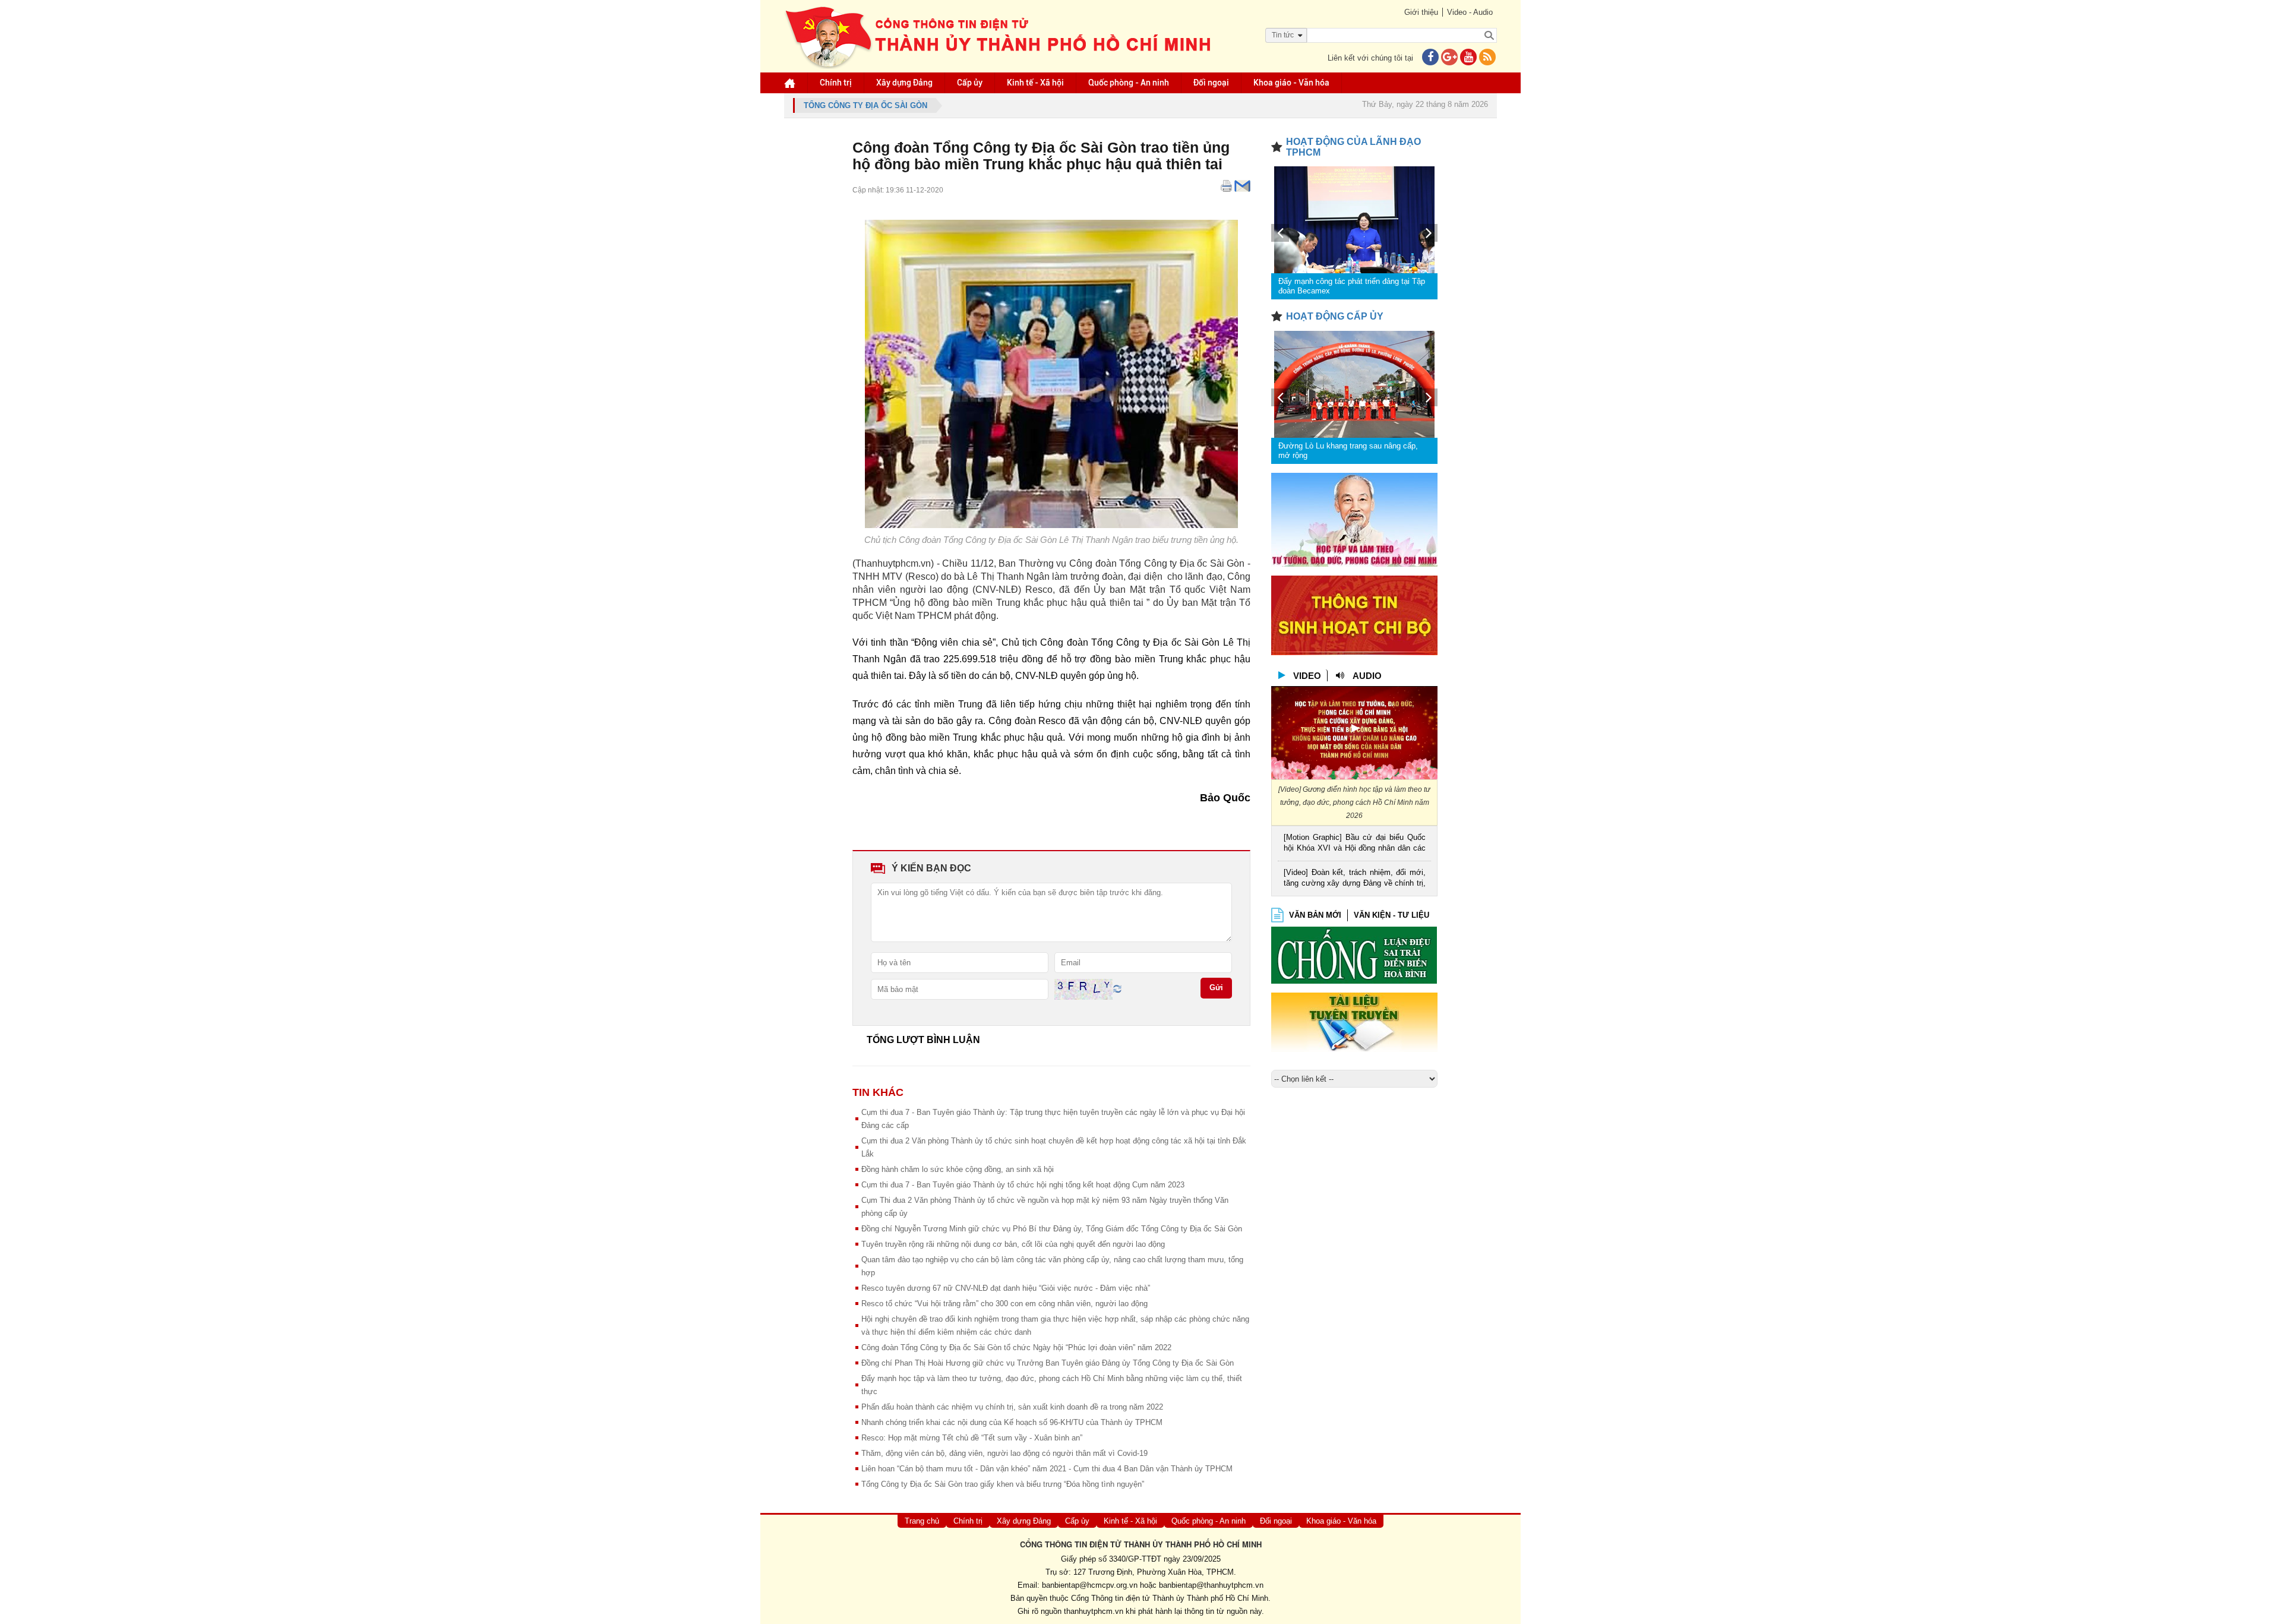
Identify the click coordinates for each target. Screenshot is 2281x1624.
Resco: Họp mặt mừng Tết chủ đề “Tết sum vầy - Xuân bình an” (972, 1438)
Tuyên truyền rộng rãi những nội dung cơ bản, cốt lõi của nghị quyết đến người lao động (1013, 1244)
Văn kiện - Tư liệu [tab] (1391, 915)
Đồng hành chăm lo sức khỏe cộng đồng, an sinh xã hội (958, 1169)
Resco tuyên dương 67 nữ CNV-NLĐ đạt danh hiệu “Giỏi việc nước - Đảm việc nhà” (1006, 1288)
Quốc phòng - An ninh (1129, 83)
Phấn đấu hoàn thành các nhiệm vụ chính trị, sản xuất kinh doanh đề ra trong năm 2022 (1012, 1407)
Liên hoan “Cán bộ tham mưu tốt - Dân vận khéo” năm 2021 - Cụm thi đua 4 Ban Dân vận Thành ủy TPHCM (1047, 1469)
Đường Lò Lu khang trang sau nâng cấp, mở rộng (1348, 451)
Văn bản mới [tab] (1315, 915)
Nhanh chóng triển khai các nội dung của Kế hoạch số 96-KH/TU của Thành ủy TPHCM (1012, 1422)
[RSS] (1487, 58)
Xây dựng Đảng (904, 83)
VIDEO (1307, 676)
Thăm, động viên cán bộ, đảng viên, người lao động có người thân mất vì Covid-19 (1004, 1453)
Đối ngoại (1211, 83)
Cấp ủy (970, 83)
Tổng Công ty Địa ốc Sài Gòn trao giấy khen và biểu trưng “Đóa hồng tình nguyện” (1003, 1484)
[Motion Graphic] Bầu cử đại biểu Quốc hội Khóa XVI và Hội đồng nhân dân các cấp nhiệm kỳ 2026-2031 (1355, 844)
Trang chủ (922, 1521)
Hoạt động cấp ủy (1335, 316)
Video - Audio (1470, 12)
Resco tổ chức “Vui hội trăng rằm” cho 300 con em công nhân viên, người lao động (1004, 1304)
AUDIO (1367, 676)
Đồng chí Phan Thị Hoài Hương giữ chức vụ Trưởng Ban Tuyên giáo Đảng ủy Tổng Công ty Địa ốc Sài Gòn (1048, 1363)
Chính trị (836, 83)
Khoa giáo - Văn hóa (1291, 83)
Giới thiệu (1421, 12)
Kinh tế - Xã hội (1035, 83)
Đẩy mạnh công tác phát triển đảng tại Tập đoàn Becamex (1352, 286)
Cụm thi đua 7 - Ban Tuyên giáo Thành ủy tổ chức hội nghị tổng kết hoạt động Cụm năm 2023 (1023, 1185)
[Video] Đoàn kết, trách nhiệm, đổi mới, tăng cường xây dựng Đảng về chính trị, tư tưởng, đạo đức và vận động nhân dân (1355, 879)
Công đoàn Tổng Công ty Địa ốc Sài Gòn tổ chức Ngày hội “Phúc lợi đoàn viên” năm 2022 (1016, 1347)
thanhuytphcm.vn (1094, 1611)
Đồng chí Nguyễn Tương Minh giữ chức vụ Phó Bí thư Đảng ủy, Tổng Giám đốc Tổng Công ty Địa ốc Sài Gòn (1052, 1229)
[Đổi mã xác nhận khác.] (1117, 989)
